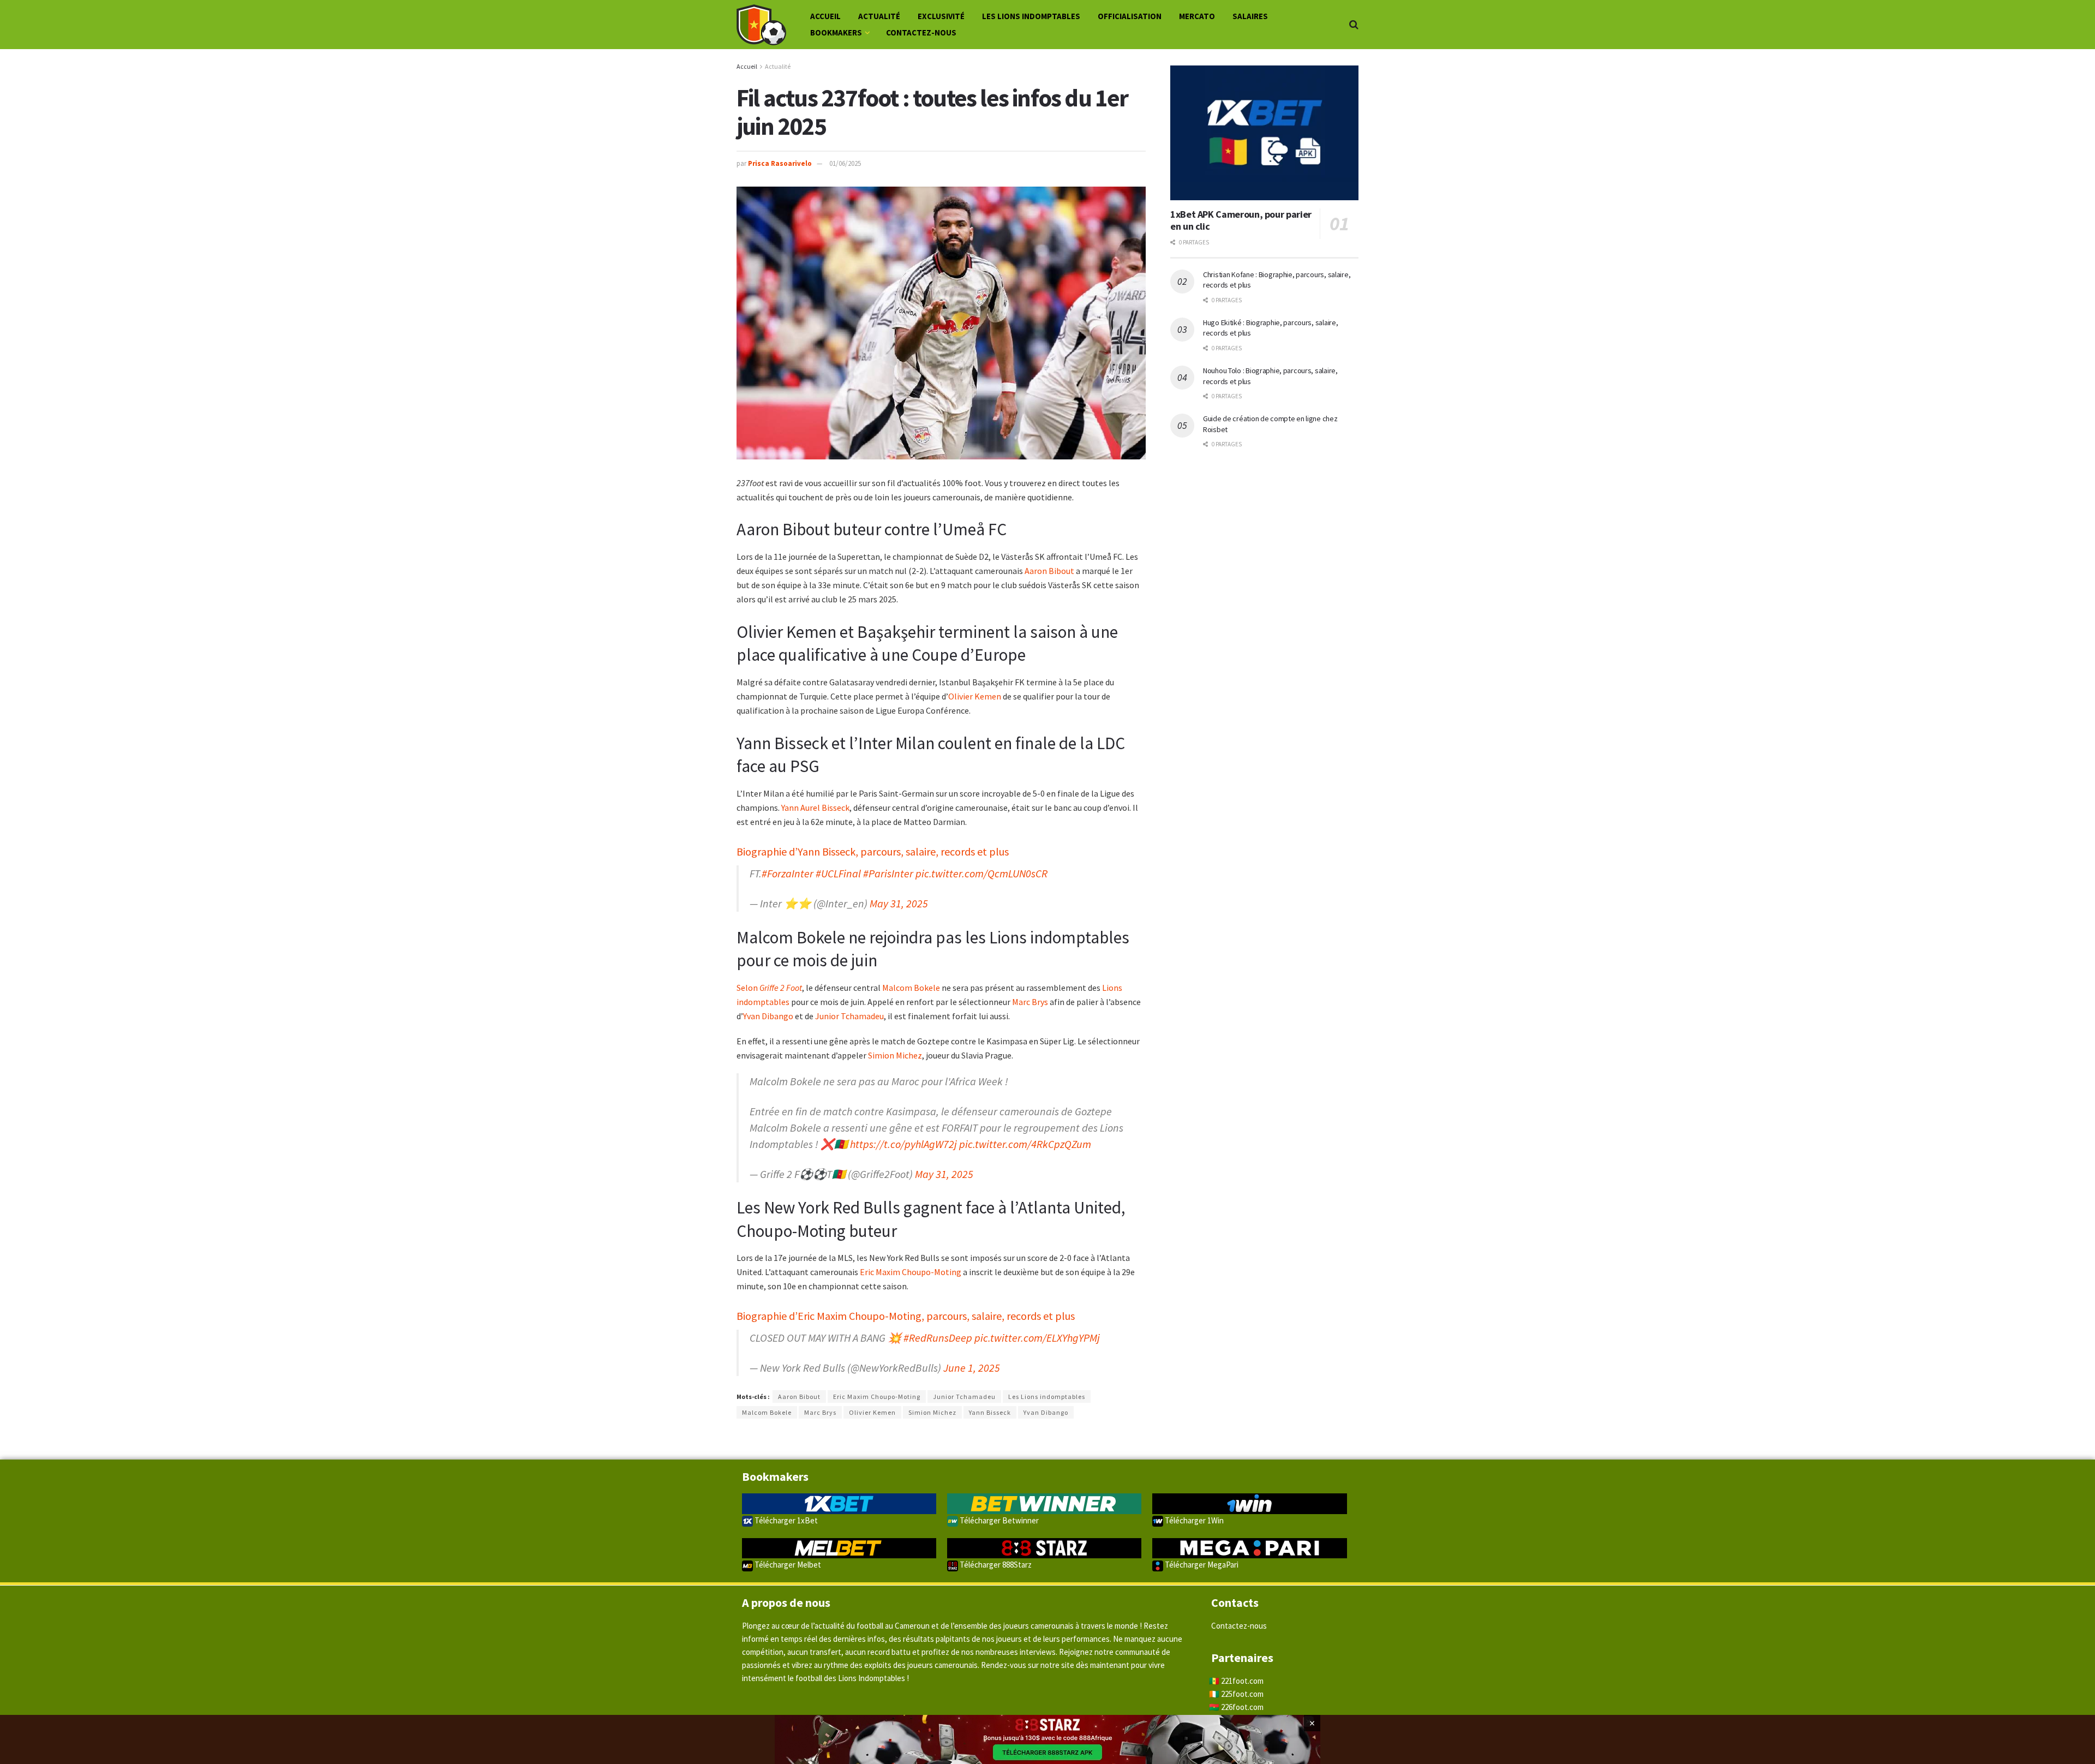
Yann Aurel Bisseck (815, 808)
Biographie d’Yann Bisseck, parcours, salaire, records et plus (873, 851)
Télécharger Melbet (787, 1565)
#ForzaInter (788, 873)
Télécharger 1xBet (785, 1520)
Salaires (1250, 16)
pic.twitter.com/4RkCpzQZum (1025, 1144)
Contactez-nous (921, 32)
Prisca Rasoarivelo (780, 163)
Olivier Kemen (975, 696)
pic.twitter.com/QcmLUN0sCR (981, 873)
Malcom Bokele (911, 988)
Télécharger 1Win (1193, 1520)
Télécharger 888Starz (995, 1565)
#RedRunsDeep (938, 1338)
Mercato (1197, 16)
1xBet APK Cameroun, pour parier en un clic (1241, 220)
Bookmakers (836, 32)
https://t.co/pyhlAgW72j (903, 1144)
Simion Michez (895, 1055)
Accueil (825, 16)
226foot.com (1242, 1707)
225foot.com (1242, 1694)
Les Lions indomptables (1031, 16)
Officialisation (1130, 16)
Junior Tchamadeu (849, 1016)
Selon (769, 988)
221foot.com (1242, 1681)
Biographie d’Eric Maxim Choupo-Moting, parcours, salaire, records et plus (906, 1316)
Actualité (879, 16)
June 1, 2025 (972, 1368)
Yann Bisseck (990, 1412)
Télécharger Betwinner (998, 1520)
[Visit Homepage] (761, 25)
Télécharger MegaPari (1201, 1565)
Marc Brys (1030, 1002)
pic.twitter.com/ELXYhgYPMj (1037, 1338)
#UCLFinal (838, 873)
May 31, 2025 (899, 903)
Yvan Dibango (768, 1016)
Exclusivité (941, 16)
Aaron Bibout (1049, 571)
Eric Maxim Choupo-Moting (911, 1272)
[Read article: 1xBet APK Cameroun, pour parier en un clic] (1264, 133)
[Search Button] (1354, 25)
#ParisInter (888, 873)
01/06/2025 (845, 163)
